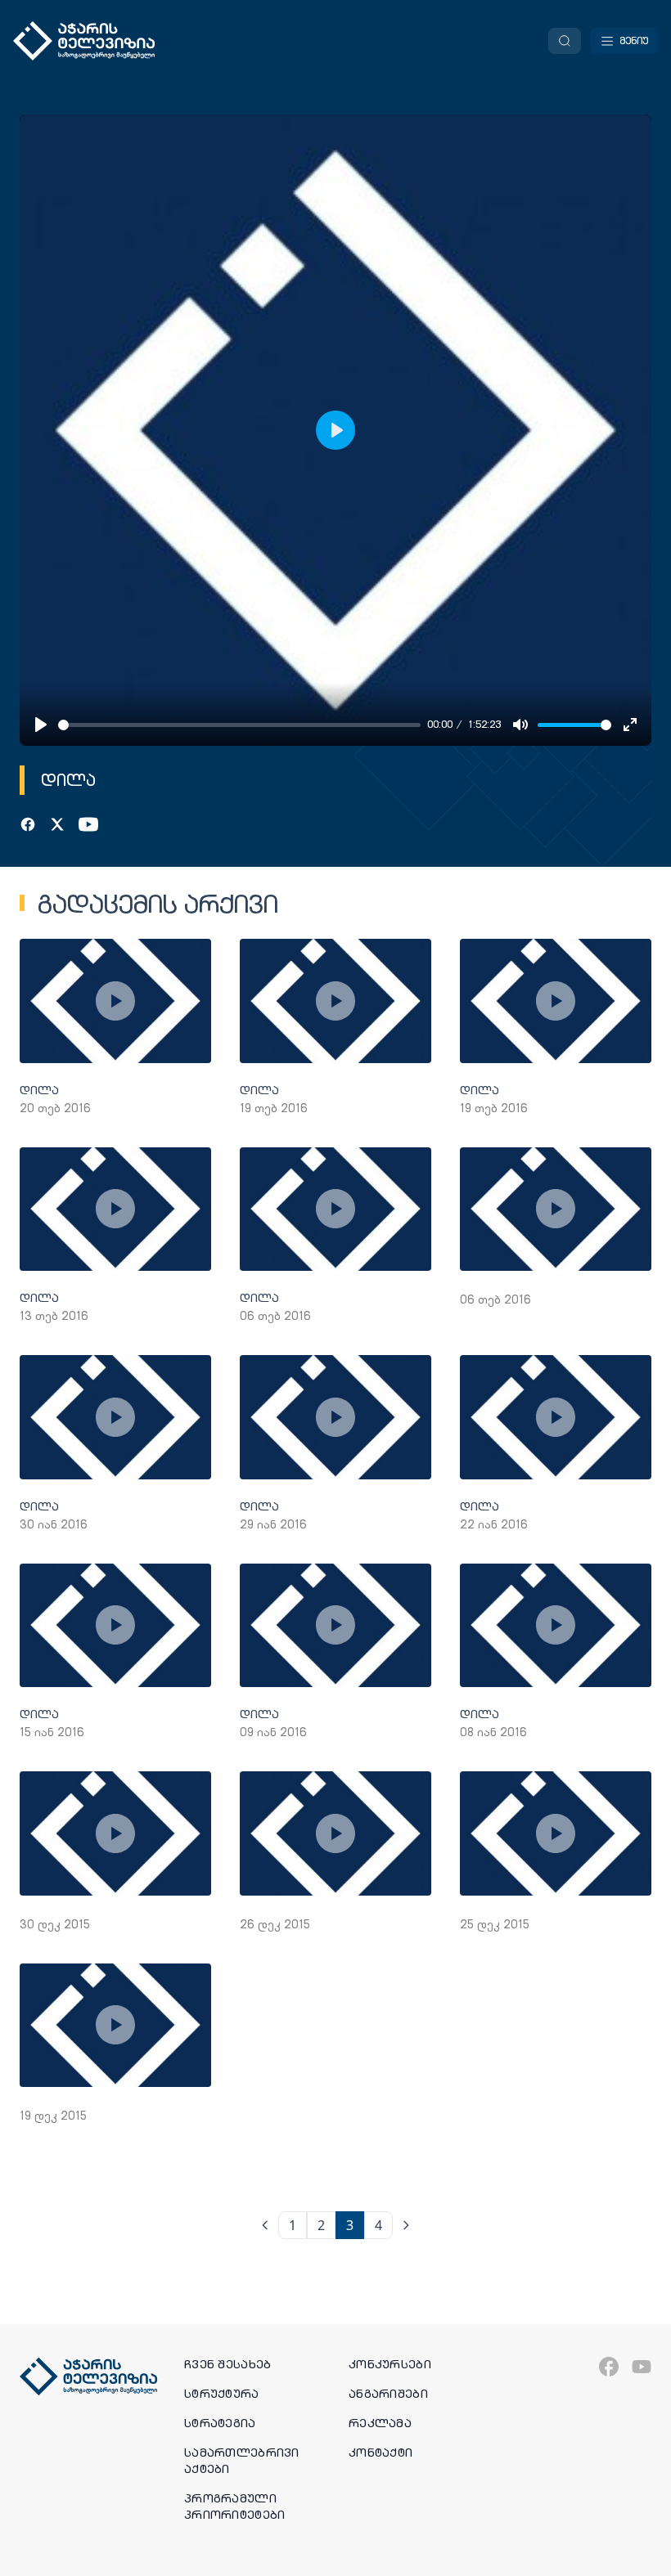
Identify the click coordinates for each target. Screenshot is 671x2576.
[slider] (239, 725)
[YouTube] (88, 824)
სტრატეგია (220, 2423)
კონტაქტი (381, 2453)
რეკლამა (380, 2423)
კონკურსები (390, 2364)
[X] (57, 824)
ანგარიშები (388, 2394)
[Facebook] (28, 824)
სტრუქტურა (222, 2394)
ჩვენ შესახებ (227, 2364)
